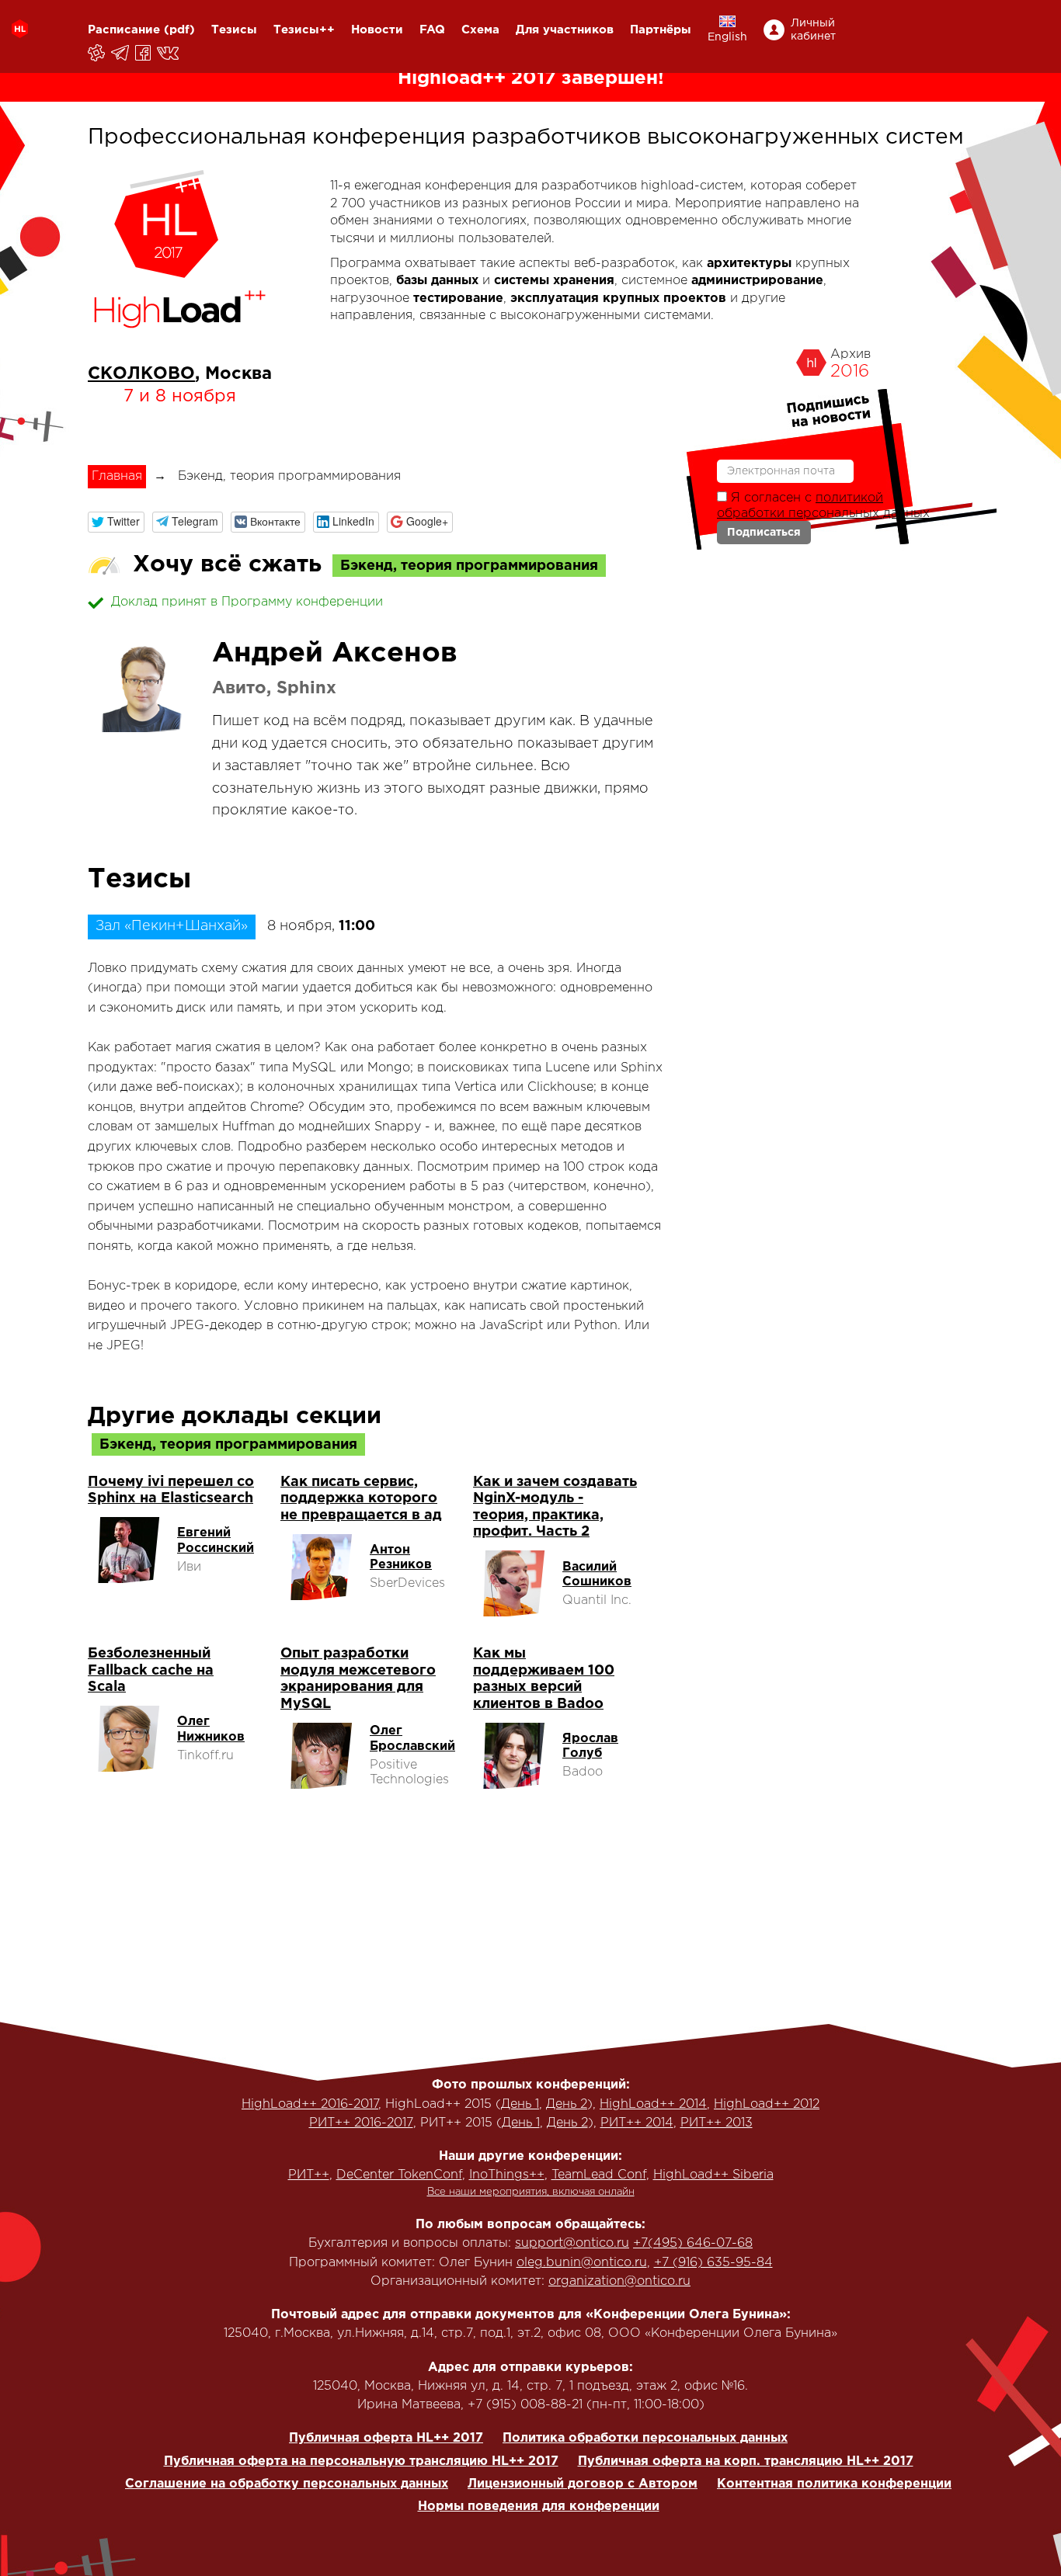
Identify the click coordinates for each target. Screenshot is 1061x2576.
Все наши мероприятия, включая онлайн (531, 2192)
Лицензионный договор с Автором (583, 2484)
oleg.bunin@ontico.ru (582, 2263)
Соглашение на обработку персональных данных (287, 2484)
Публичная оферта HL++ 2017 (386, 2438)
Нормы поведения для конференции (539, 2507)
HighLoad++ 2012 (767, 2104)
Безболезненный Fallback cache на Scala (151, 1670)
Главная (117, 476)
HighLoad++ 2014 (653, 2104)
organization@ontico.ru (619, 2281)
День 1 (520, 2104)
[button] (116, 522)
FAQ (432, 30)
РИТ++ (309, 2175)
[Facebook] (144, 53)
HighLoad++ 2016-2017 (310, 2104)
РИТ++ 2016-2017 (361, 2123)
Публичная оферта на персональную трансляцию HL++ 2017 (361, 2461)
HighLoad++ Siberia (713, 2175)
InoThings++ (507, 2175)
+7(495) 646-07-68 (693, 2243)
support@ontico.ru (572, 2243)
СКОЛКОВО (141, 374)
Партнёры (661, 30)
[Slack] (97, 53)
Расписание (124, 30)
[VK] (169, 53)
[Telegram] (121, 53)
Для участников (565, 30)
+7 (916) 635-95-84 (713, 2263)
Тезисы (234, 30)
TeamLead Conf (599, 2175)
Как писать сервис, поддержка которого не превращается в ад (361, 1499)
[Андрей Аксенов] (142, 688)
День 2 (567, 2104)
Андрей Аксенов (335, 654)
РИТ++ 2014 (637, 2123)
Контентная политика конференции (834, 2484)
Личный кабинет (813, 30)
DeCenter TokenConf (399, 2175)
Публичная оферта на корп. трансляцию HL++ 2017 (746, 2461)
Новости (377, 30)
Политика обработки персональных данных (645, 2438)
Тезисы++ (304, 30)
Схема (480, 30)
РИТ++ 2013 (717, 2123)
